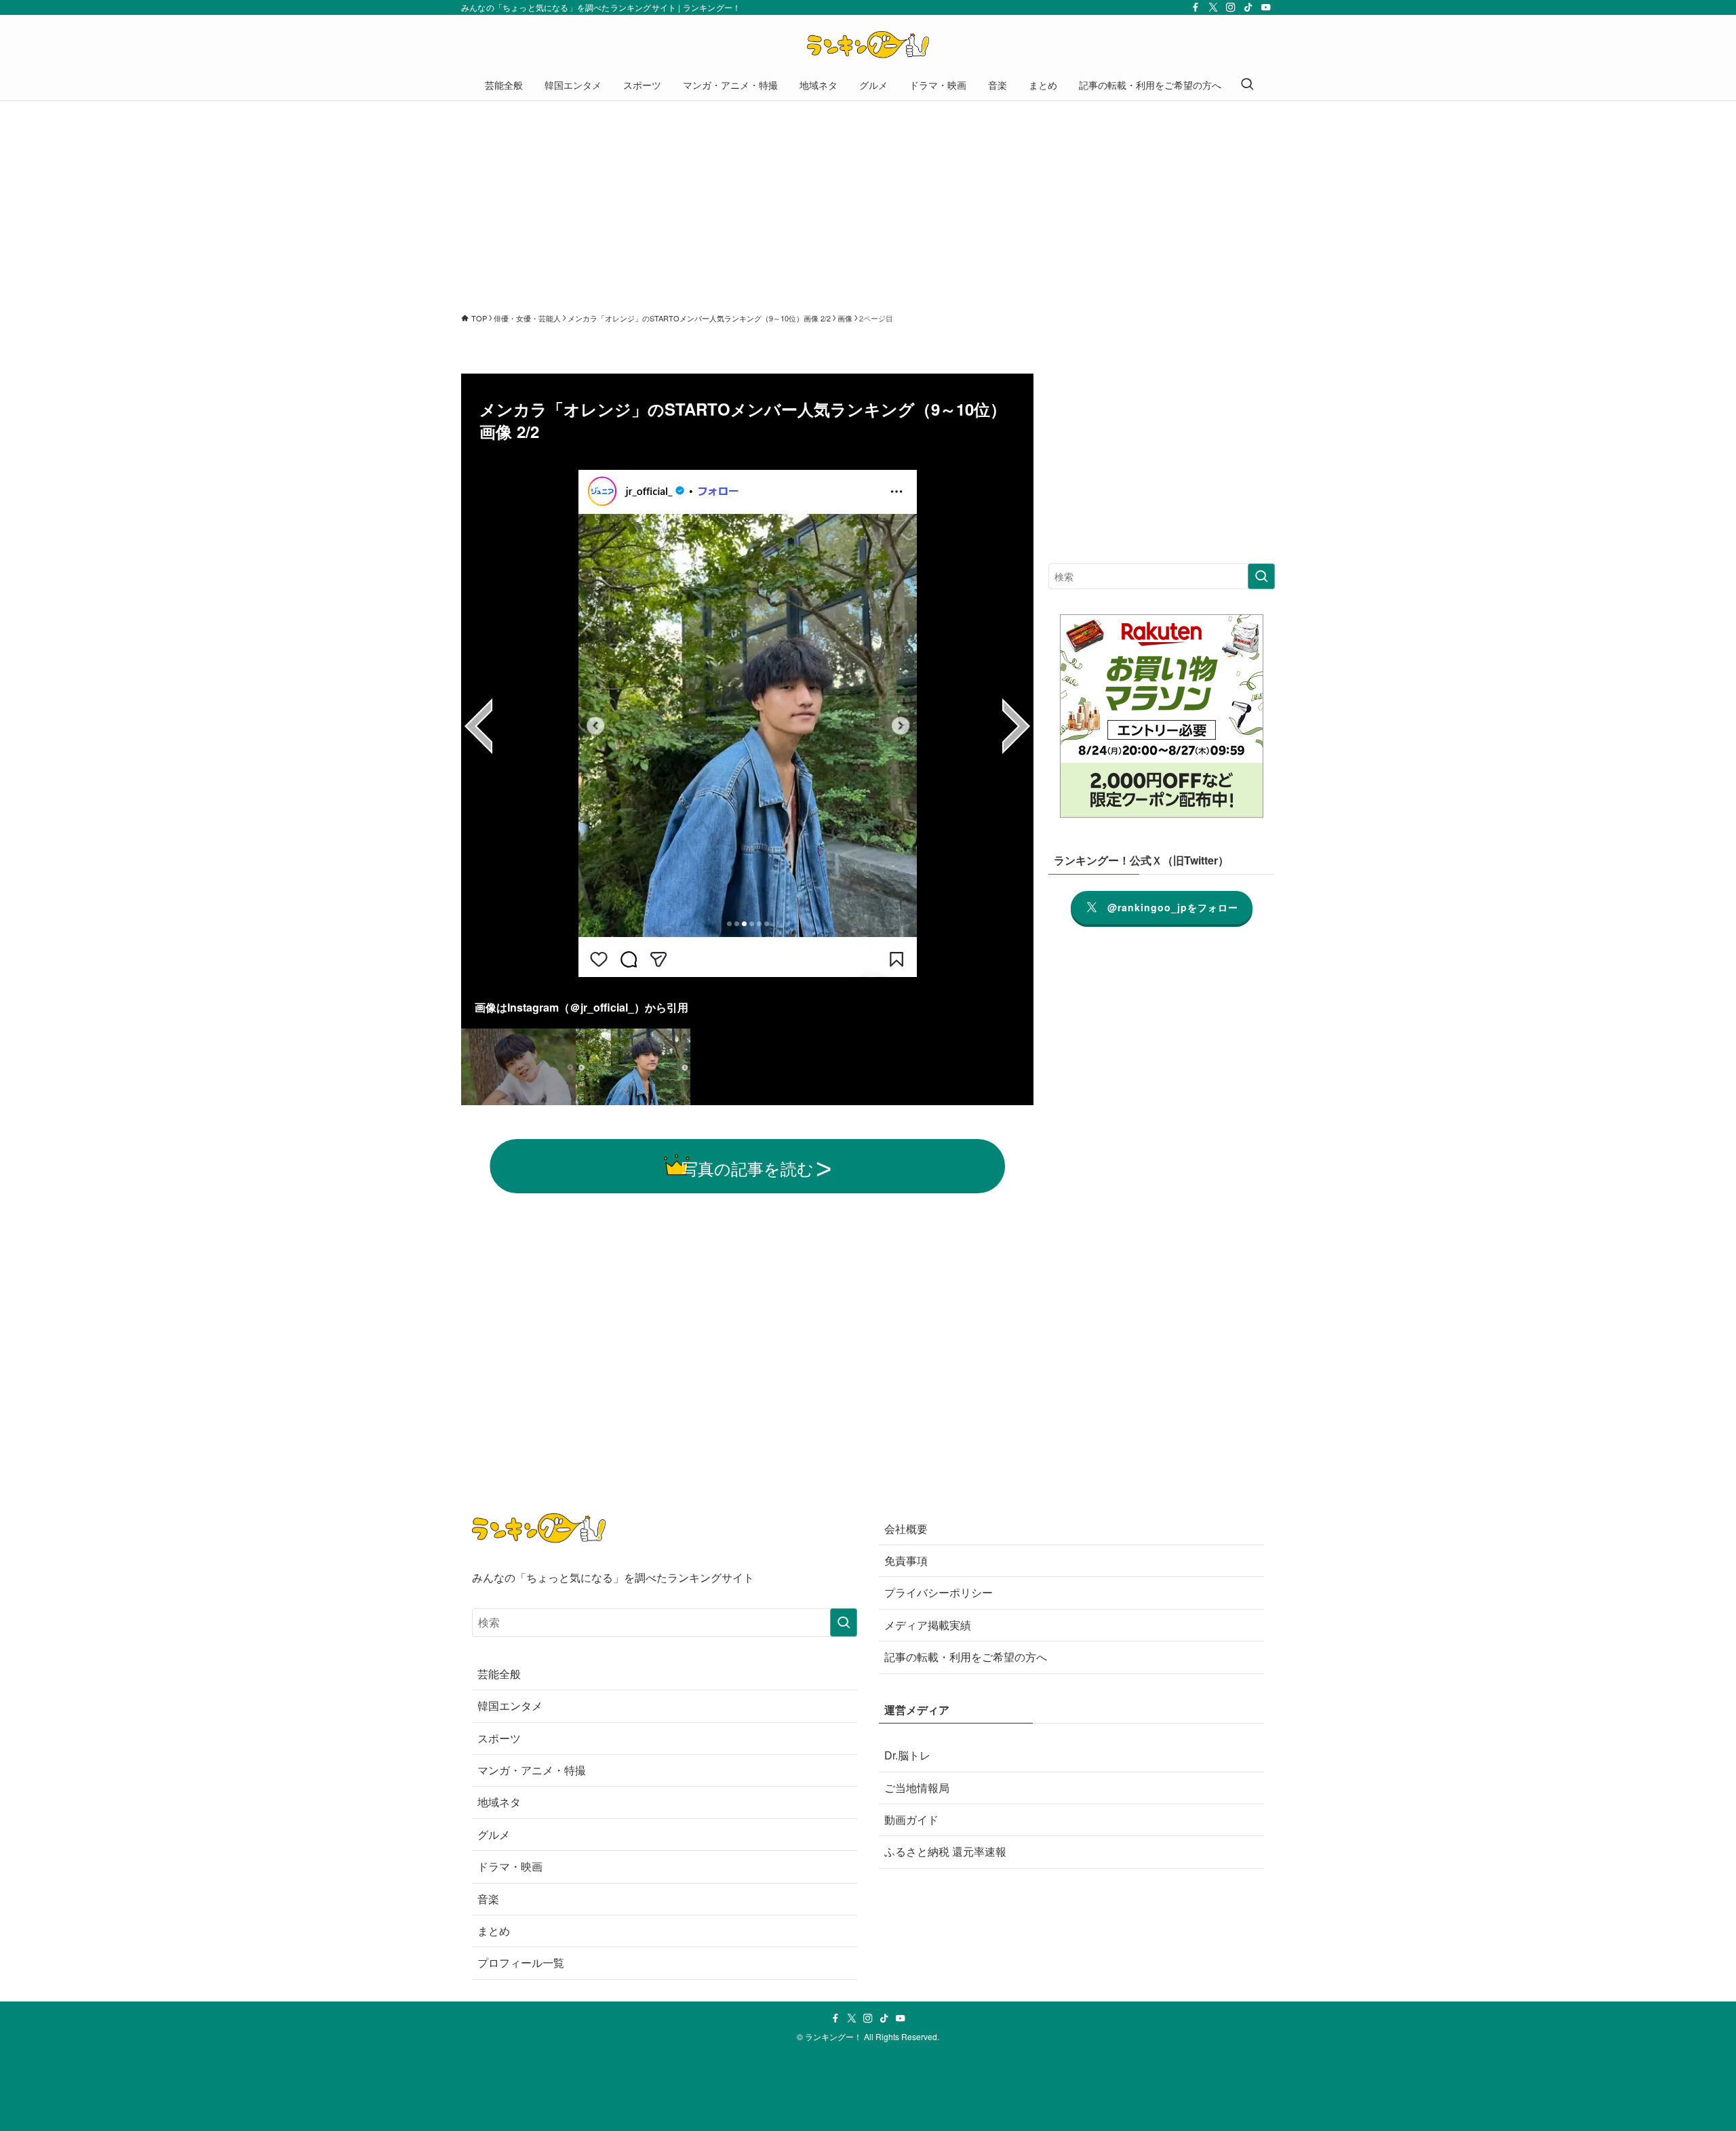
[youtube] (1266, 7)
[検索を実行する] (1261, 576)
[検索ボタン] (1247, 85)
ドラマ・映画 (510, 1866)
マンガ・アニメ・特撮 (532, 1770)
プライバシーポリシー (939, 1592)
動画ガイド (911, 1819)
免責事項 (906, 1560)
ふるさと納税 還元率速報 (945, 1851)
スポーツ (499, 1738)
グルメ (494, 1834)
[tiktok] (1248, 7)
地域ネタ (499, 1802)
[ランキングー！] (868, 45)
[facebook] (1196, 7)
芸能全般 (499, 1674)
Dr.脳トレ (907, 1755)
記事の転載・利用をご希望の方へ (966, 1657)
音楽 (488, 1899)
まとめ (494, 1931)
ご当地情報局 (917, 1788)
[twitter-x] (1213, 7)
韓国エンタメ (510, 1706)
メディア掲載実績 (928, 1625)
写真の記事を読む (748, 1168)
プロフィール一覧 (521, 1963)
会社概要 (906, 1529)
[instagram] (1231, 7)
